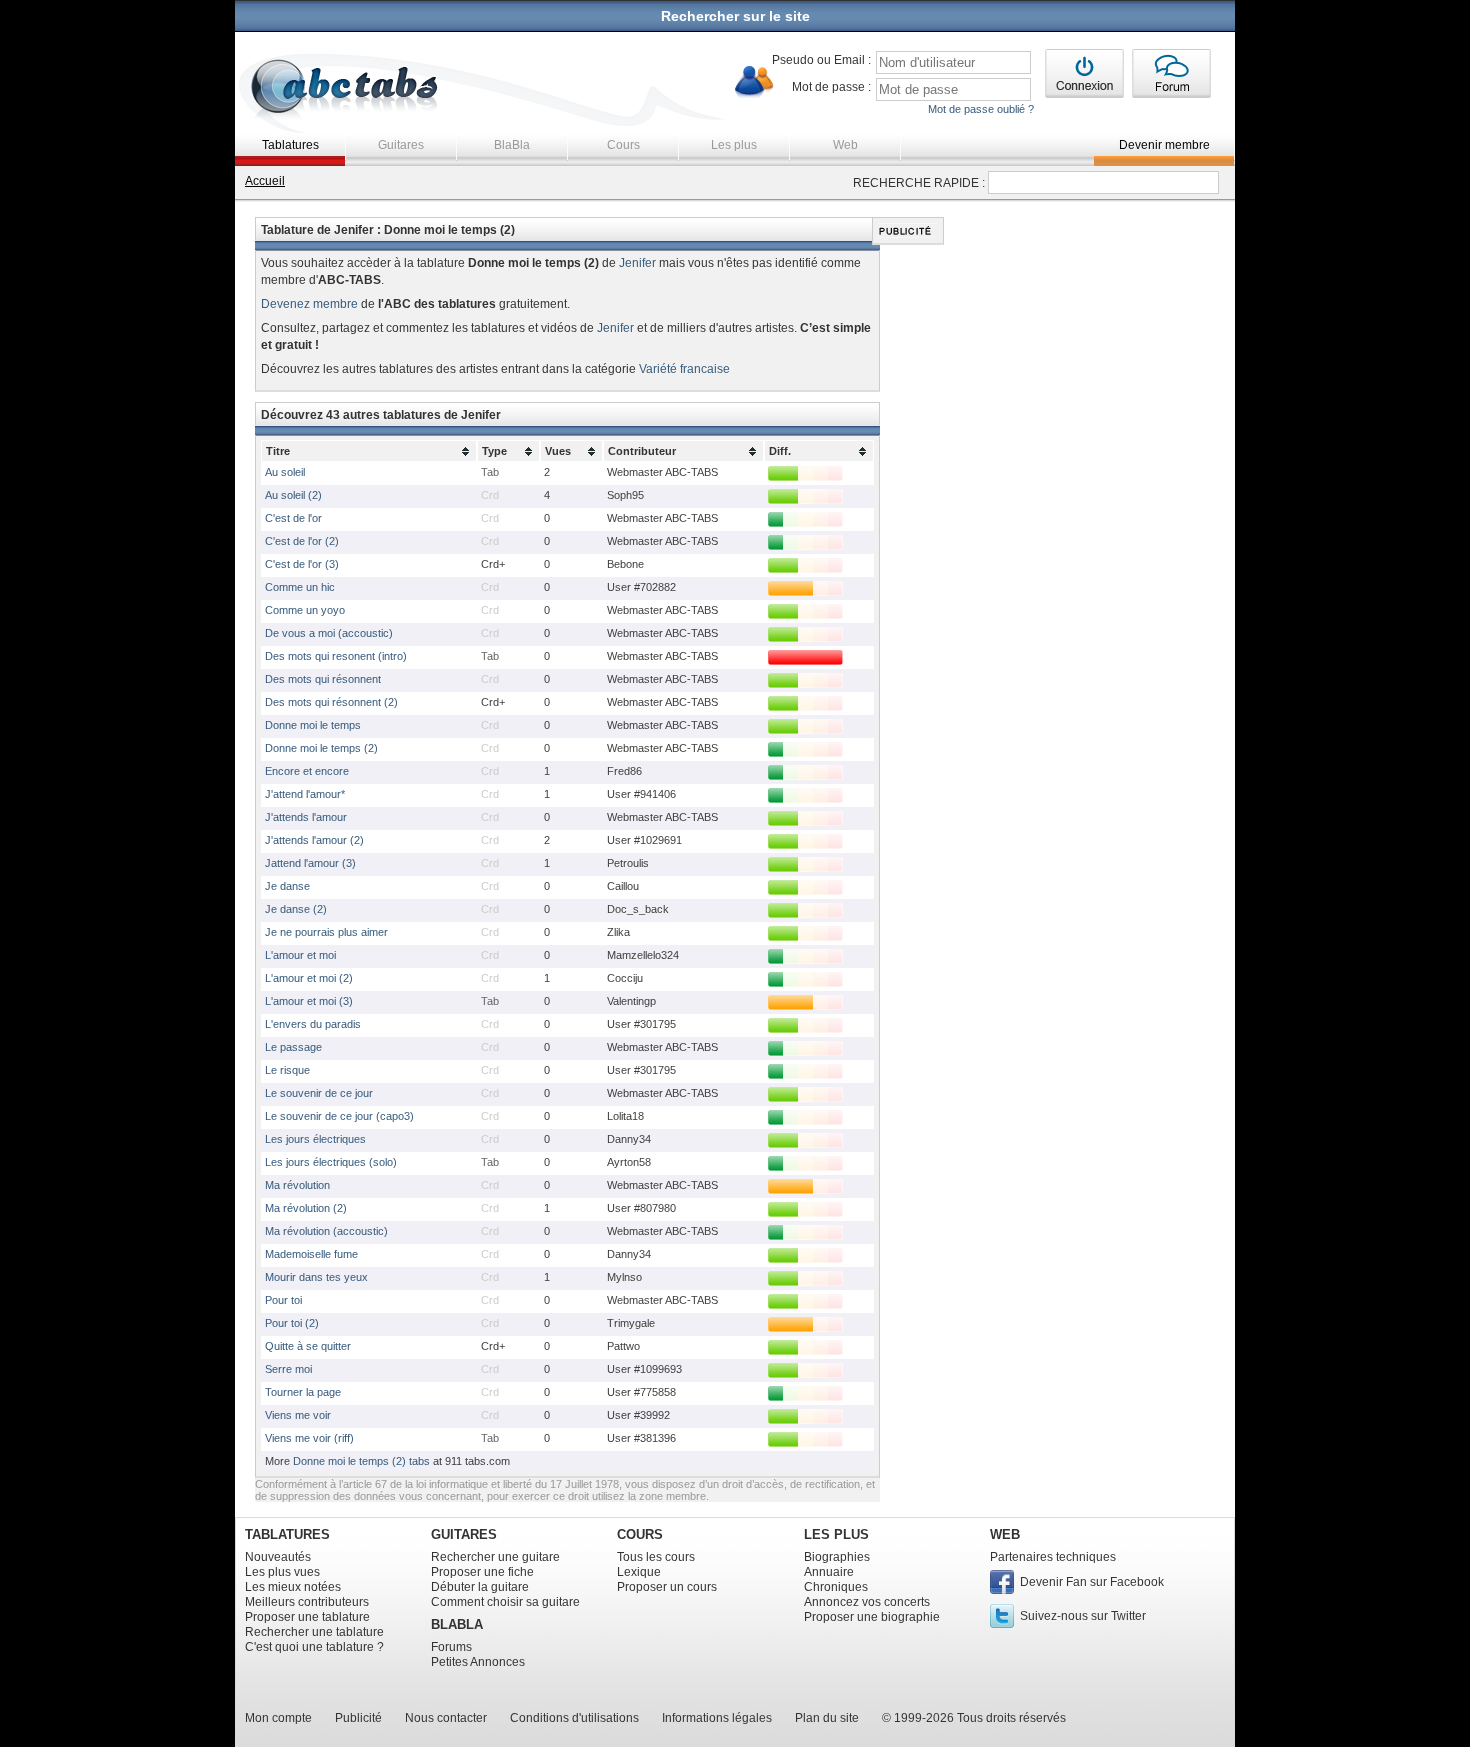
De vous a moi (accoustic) (329, 633)
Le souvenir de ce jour (319, 1093)
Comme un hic (300, 587)
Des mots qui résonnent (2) (331, 702)
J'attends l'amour (306, 817)
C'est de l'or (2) (302, 541)
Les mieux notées (293, 1587)
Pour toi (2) (292, 1323)
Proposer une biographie (872, 1617)
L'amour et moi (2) (309, 978)
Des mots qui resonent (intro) (336, 656)
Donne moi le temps (313, 725)
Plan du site (827, 1718)
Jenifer (637, 263)
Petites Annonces (478, 1662)
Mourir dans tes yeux (316, 1277)
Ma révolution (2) (306, 1208)
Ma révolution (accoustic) (326, 1231)
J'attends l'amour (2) (314, 840)
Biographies (837, 1557)
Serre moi (288, 1369)
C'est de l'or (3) (302, 564)
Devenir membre (1164, 145)
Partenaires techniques (1053, 1557)
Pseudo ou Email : (821, 60)
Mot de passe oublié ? (981, 109)
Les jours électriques (315, 1139)
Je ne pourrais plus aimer (326, 932)
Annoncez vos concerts (867, 1602)
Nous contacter (446, 1718)
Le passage (293, 1047)
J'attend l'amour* (305, 794)
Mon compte (278, 1718)
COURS (640, 1534)
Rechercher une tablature (314, 1632)
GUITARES (464, 1534)
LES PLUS (836, 1534)
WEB (1005, 1534)
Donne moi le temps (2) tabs (361, 1461)
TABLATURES (287, 1534)
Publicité (358, 1718)
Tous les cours (656, 1557)
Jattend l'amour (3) (310, 863)
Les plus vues (282, 1572)
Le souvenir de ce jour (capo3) (339, 1116)
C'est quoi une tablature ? (314, 1647)
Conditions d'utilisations (574, 1718)
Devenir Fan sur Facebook (1092, 1582)
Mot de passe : (831, 87)
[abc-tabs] (345, 88)
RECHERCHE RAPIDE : (919, 183)
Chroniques (836, 1587)
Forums (451, 1647)
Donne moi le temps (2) (321, 748)
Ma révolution (297, 1185)
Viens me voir (298, 1415)
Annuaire (829, 1572)
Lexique (639, 1572)
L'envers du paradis (313, 1024)
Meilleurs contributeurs (307, 1602)
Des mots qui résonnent (323, 679)
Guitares (401, 145)
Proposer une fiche (482, 1572)
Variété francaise (684, 369)
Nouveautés (278, 1557)
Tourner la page (303, 1392)
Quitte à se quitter (308, 1346)
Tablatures (290, 145)
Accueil (265, 181)
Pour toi (283, 1300)
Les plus (734, 145)
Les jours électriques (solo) (331, 1162)
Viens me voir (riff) (309, 1438)
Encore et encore (307, 771)
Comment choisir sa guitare (505, 1602)
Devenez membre (309, 304)
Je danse (287, 886)
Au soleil (285, 472)
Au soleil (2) (293, 495)
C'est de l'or (293, 518)
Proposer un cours (667, 1587)
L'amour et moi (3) (309, 1001)
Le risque (287, 1070)
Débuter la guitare (480, 1587)
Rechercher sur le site (735, 16)
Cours (623, 145)
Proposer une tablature (307, 1617)
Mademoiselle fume (311, 1254)
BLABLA (457, 1624)
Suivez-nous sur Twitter (1083, 1616)
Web (845, 145)
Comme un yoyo (305, 610)
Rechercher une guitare (495, 1557)
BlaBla (512, 145)
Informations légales (717, 1718)
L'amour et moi (300, 955)
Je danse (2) (296, 909)
